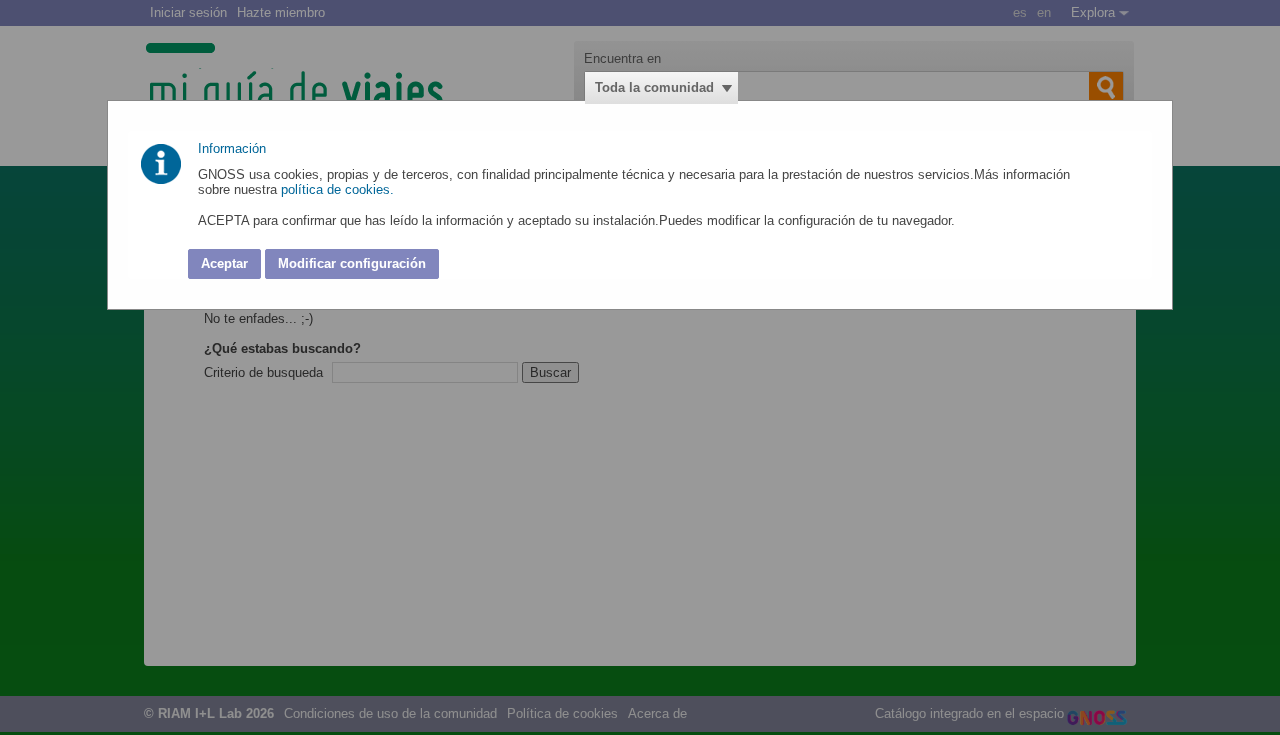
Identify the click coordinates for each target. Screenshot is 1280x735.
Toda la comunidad (654, 87)
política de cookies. (339, 189)
